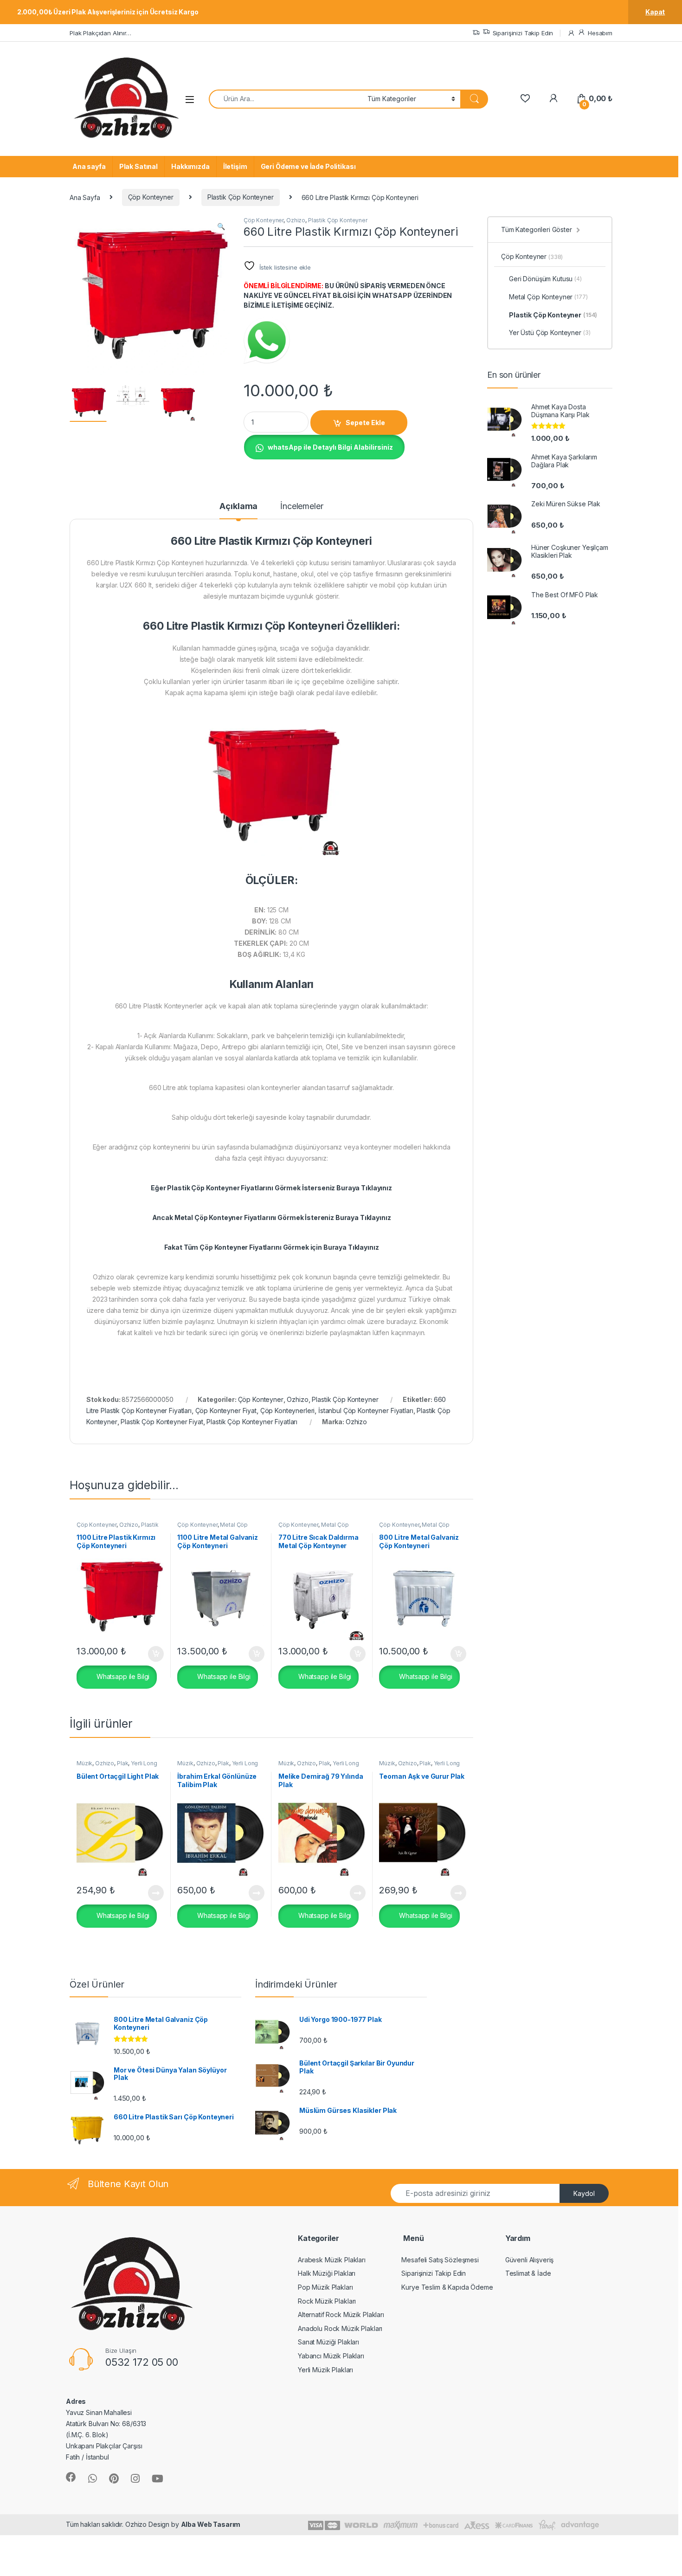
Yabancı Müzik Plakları (331, 2356)
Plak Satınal (138, 166)
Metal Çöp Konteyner (548, 297)
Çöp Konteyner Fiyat (226, 1411)
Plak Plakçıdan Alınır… (100, 33)
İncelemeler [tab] (302, 507)
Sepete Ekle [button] (152, 1654)
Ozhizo (296, 220)
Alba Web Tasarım (211, 2524)
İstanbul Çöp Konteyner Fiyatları (366, 1411)
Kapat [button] (655, 12)
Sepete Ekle (365, 423)
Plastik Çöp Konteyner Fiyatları (252, 1422)
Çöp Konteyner (151, 197)
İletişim (235, 166)
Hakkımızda (190, 166)
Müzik (84, 1763)
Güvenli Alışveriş (530, 2260)
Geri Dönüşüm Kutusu (545, 279)
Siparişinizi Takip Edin (523, 33)
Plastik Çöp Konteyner (241, 197)
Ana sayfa (89, 166)
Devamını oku (150, 1893)
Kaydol (584, 2193)
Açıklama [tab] (238, 507)
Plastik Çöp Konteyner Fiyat (162, 1422)
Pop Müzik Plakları (325, 2287)
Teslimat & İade (528, 2273)
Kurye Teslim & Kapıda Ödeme (447, 2287)
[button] (221, 226)
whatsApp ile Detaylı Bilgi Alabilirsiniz (330, 447)
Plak (122, 1763)
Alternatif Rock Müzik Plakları (341, 2315)
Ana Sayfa (85, 197)
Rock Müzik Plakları (327, 2301)
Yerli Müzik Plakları (325, 2370)
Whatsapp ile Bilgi (122, 1676)
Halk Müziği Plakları (327, 2273)
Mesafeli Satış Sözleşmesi (440, 2260)
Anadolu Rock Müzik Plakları (340, 2328)
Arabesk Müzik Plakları (332, 2260)
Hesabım (600, 33)
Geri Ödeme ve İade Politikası (308, 166)
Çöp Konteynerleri (288, 1411)
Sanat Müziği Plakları (328, 2342)
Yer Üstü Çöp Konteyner (550, 332)
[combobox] (286, 99)
